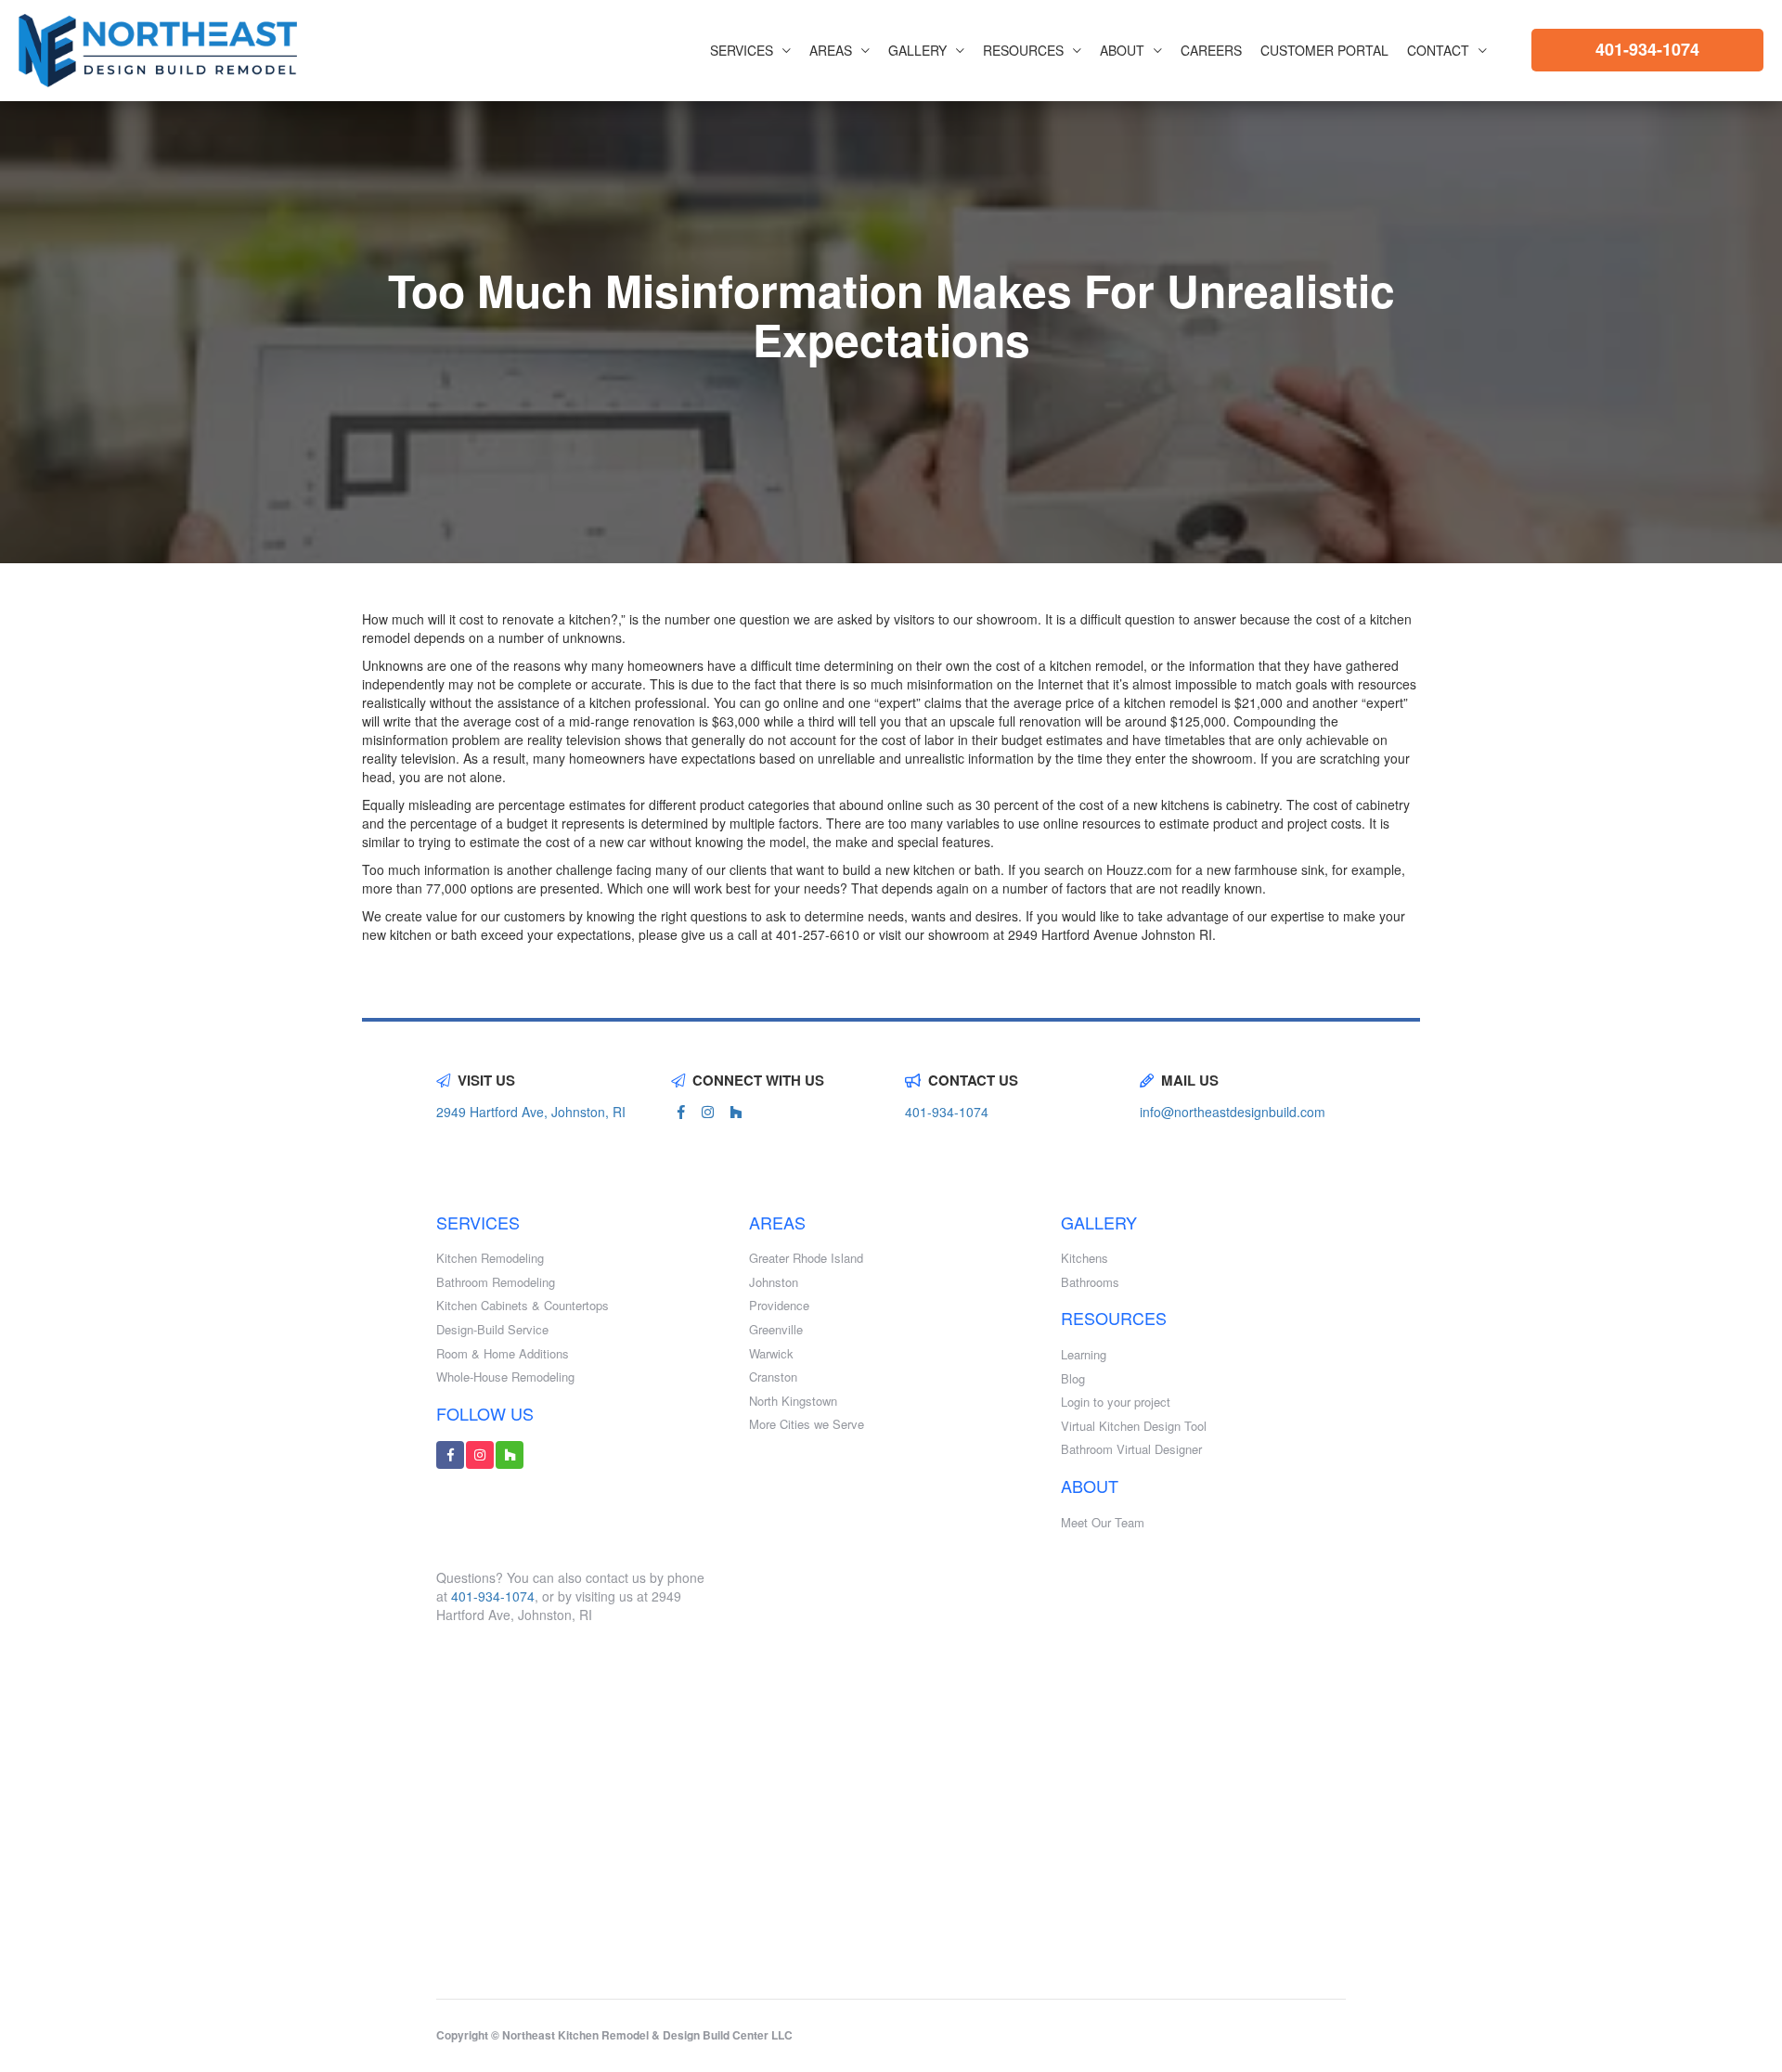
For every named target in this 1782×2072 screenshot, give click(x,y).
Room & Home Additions (503, 1354)
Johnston (774, 1282)
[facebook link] (681, 1112)
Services (742, 50)
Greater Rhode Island (806, 1258)
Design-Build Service (492, 1330)
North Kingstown (793, 1401)
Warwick (771, 1354)
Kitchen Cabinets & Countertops (523, 1306)
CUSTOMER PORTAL (1324, 50)
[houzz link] (736, 1112)
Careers (1211, 50)
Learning (1084, 1355)
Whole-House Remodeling (505, 1377)
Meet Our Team (1103, 1523)
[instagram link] (708, 1112)
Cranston (773, 1377)
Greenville (776, 1330)
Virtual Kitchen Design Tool (1134, 1426)
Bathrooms (1090, 1282)
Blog (1073, 1379)
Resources (1023, 50)
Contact (1438, 50)
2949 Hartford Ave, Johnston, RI (531, 1112)
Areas (831, 50)
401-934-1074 (1647, 49)
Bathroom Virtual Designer (1131, 1449)
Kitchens (1085, 1258)
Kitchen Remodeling (490, 1258)
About (1122, 50)
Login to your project (1116, 1402)
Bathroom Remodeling (496, 1282)
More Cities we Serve (807, 1424)
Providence (779, 1306)
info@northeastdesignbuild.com (1233, 1112)
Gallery (917, 50)
